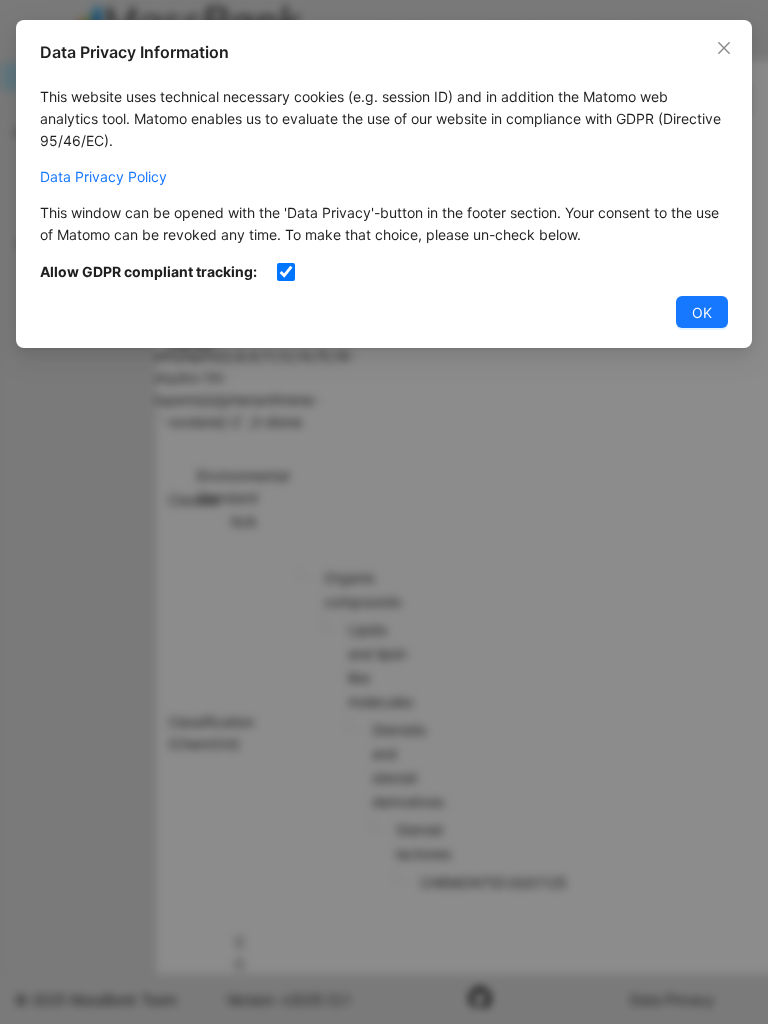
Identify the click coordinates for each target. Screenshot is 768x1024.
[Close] (724, 48)
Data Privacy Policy (103, 176)
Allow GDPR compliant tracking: (148, 271)
